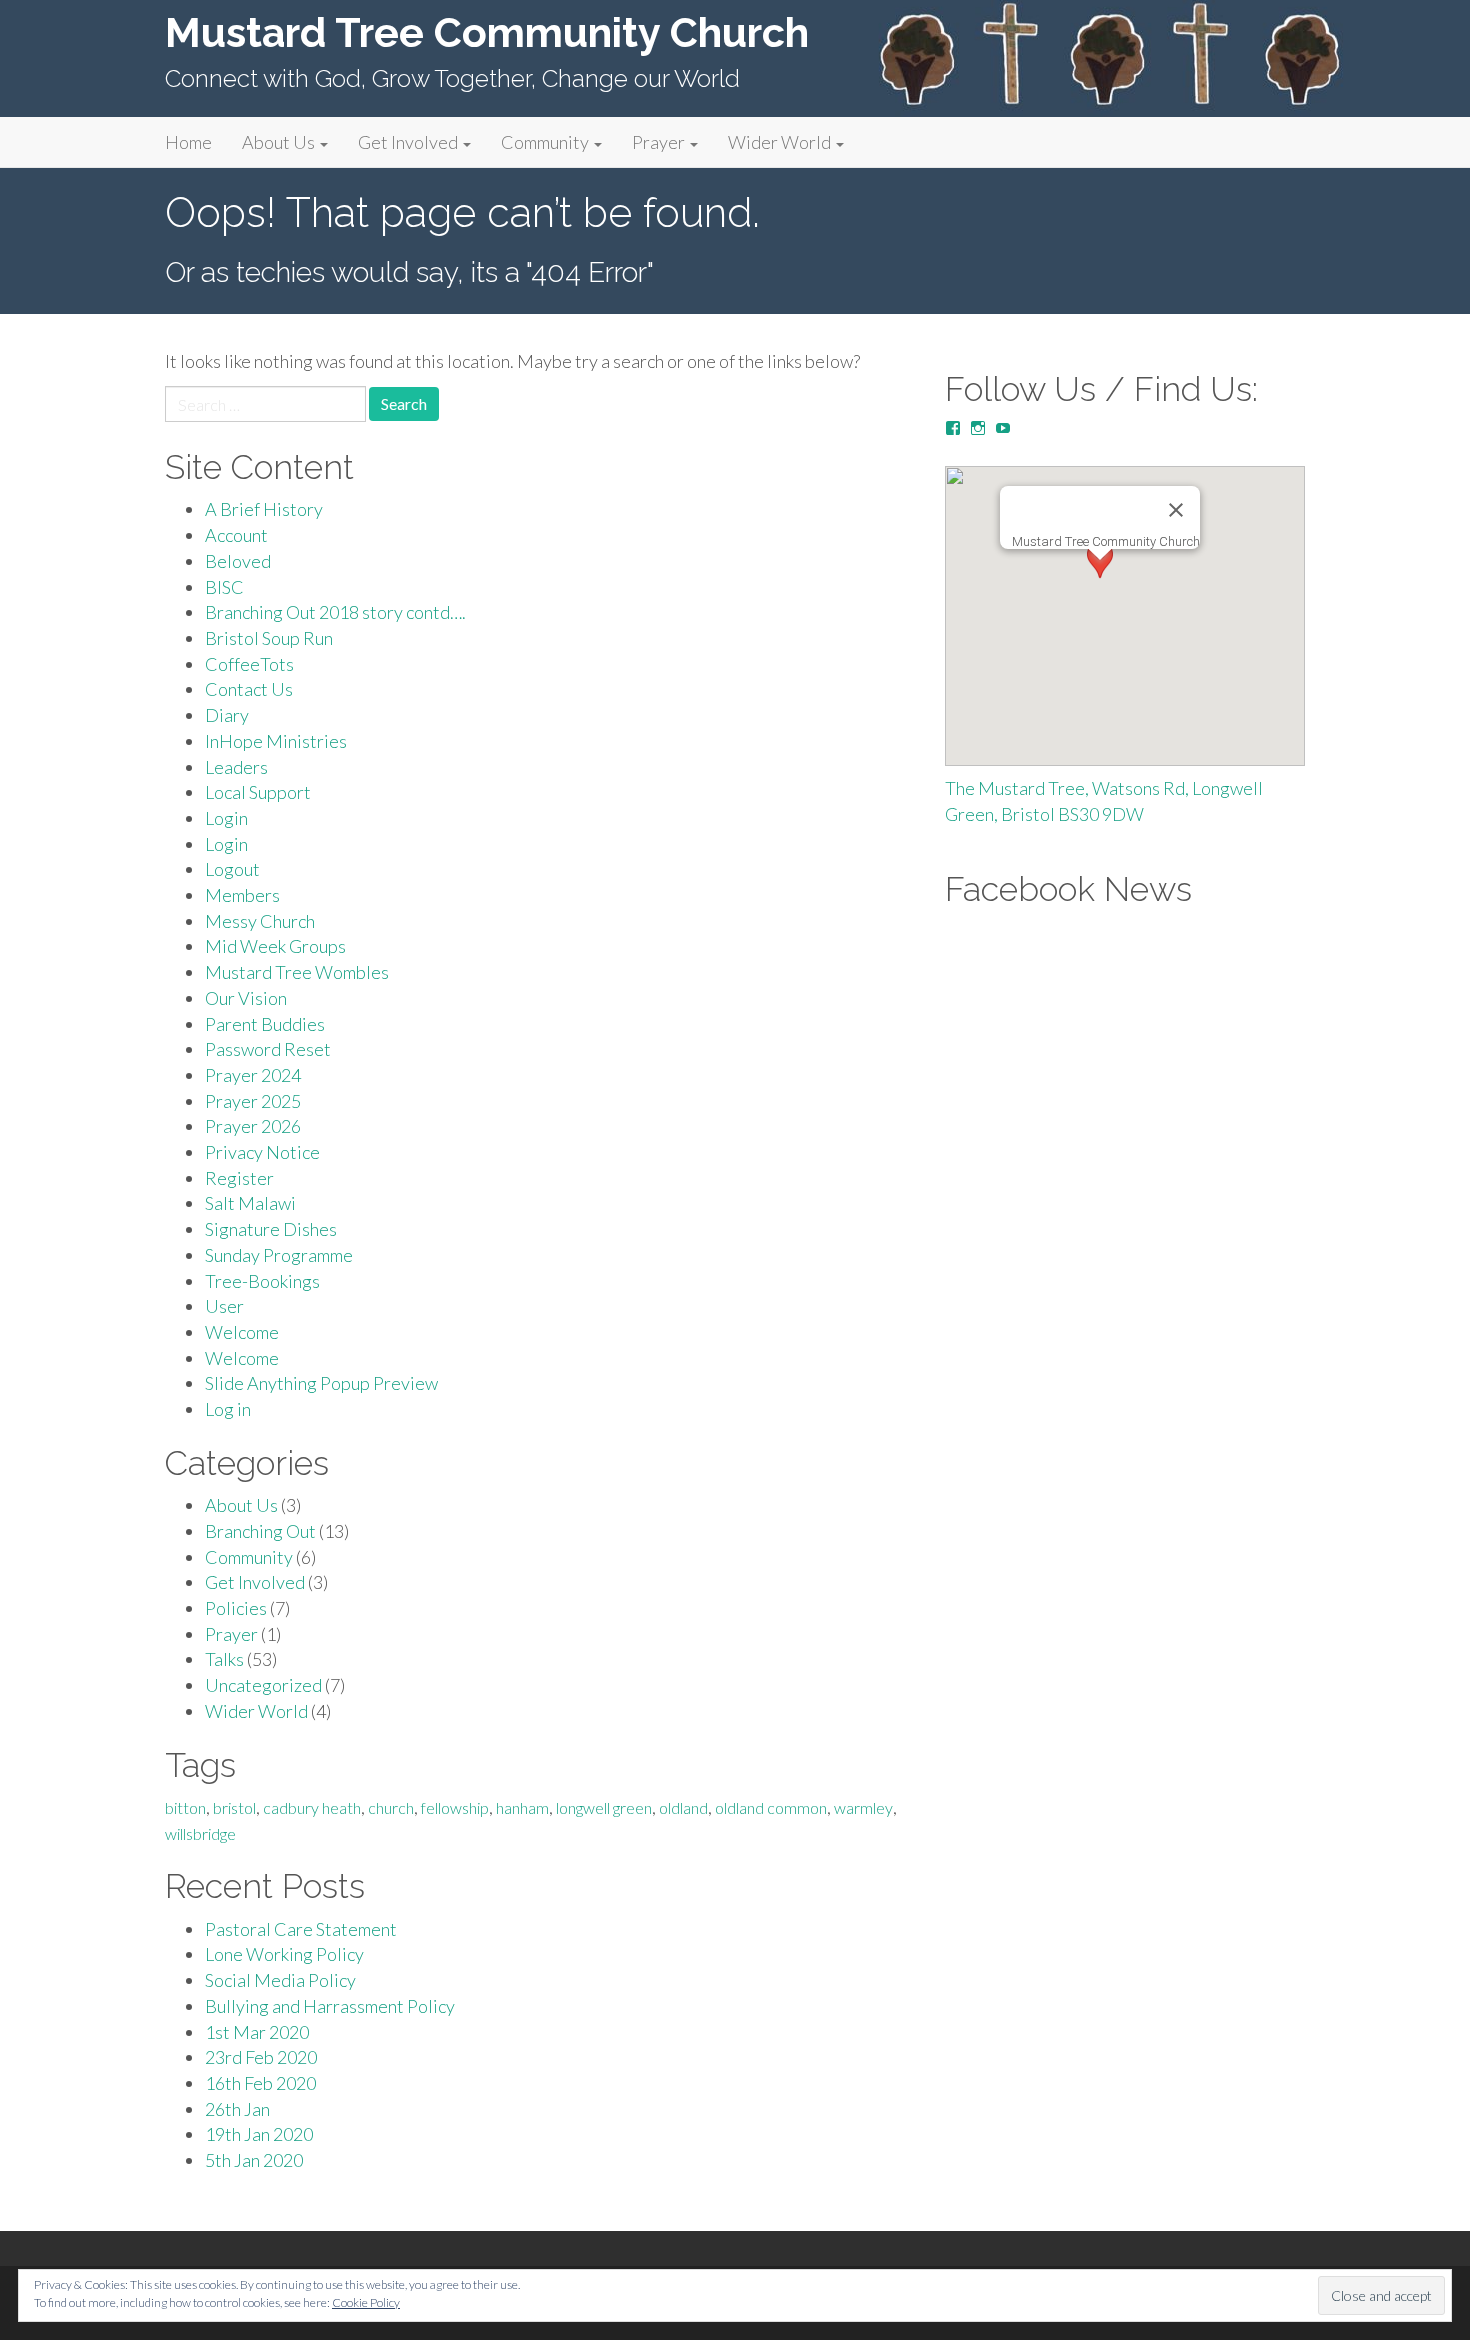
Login (226, 818)
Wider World (781, 142)
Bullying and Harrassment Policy (330, 2006)
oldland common (771, 1807)
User (224, 1306)
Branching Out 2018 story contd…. (335, 612)
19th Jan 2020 (259, 2134)
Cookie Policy (366, 2302)
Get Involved (409, 142)
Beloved (238, 561)
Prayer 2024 (253, 1075)
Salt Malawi (250, 1203)
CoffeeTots (249, 664)
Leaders (236, 767)
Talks (224, 1659)
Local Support (258, 792)
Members (242, 895)
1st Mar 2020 (257, 2032)
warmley (863, 1807)
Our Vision (246, 998)
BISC (224, 587)
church (391, 1807)
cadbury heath (312, 1807)
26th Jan (237, 2109)
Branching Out (260, 1531)
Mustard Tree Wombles (297, 972)
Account (236, 535)
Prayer (660, 142)
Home (188, 142)
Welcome (242, 1332)
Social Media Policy (280, 1980)
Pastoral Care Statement (301, 1929)
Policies (236, 1608)
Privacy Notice (262, 1152)
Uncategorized (263, 1685)
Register (239, 1178)
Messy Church (260, 921)
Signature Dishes (271, 1229)
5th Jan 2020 (254, 2160)
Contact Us (249, 689)
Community (546, 142)
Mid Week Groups (275, 946)
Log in (228, 1409)
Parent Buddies (265, 1024)
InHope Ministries (276, 741)
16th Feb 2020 (260, 2083)
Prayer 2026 (253, 1126)
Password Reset (268, 1049)
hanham (522, 1807)
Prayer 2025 (253, 1101)
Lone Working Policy (284, 1954)
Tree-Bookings (262, 1281)
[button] (1100, 578)
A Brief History (264, 509)
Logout (232, 869)
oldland (683, 1807)
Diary (227, 715)
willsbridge (200, 1833)
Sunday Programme (279, 1255)
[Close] (1176, 510)
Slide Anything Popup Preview (321, 1383)
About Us (280, 142)
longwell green (604, 1807)
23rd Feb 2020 (261, 2057)
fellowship (455, 1807)
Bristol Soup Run (269, 638)
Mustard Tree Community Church (487, 32)
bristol (234, 1807)
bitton (185, 1807)
